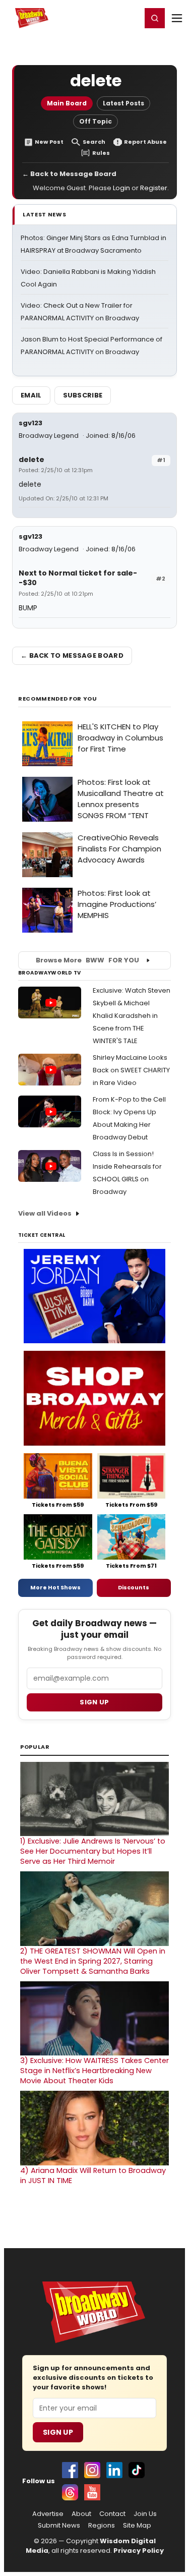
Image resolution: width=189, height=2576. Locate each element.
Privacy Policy (139, 2551)
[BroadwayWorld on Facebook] (70, 2470)
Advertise (48, 2514)
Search (94, 142)
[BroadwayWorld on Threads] (70, 2492)
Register (101, 18)
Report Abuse (145, 142)
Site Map (137, 2526)
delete (31, 460)
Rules (101, 153)
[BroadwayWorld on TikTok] (137, 2470)
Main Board (67, 103)
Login (129, 18)
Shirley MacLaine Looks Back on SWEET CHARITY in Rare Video (131, 1070)
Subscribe (83, 395)
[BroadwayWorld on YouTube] (92, 2492)
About (81, 2514)
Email (31, 395)
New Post (49, 142)
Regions (102, 2526)
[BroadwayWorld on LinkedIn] (114, 2470)
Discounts (134, 1587)
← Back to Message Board (69, 174)
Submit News (59, 2526)
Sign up (94, 1702)
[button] (155, 18)
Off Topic (96, 121)
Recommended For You (58, 699)
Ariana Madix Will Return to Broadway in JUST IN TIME (93, 2176)
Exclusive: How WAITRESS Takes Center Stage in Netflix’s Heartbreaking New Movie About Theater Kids (94, 2071)
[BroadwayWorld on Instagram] (92, 2470)
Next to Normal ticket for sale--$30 (78, 578)
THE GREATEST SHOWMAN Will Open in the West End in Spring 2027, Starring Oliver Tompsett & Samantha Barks (93, 1961)
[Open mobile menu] (177, 18)
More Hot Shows (55, 1587)
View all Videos (45, 1213)
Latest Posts (123, 103)
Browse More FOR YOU (87, 960)
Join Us (145, 2514)
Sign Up (58, 2432)
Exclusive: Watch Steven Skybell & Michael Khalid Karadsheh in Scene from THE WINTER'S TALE (132, 1016)
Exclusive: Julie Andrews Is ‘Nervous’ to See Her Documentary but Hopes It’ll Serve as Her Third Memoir (93, 1851)
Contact (112, 2514)
